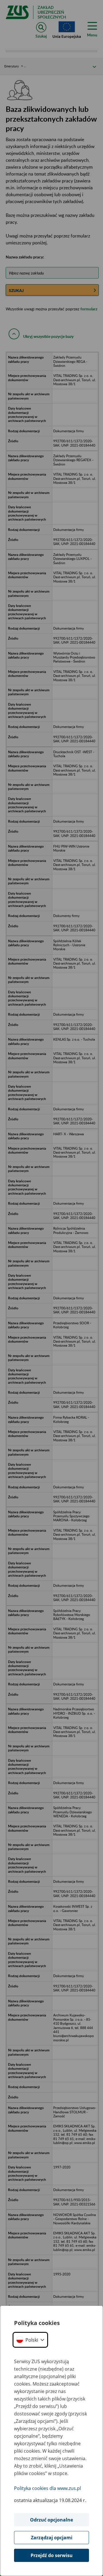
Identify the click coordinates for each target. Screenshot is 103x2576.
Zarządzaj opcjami (52, 2538)
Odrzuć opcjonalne (51, 2520)
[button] (30, 2340)
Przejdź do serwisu (52, 2555)
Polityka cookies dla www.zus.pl (47, 2488)
